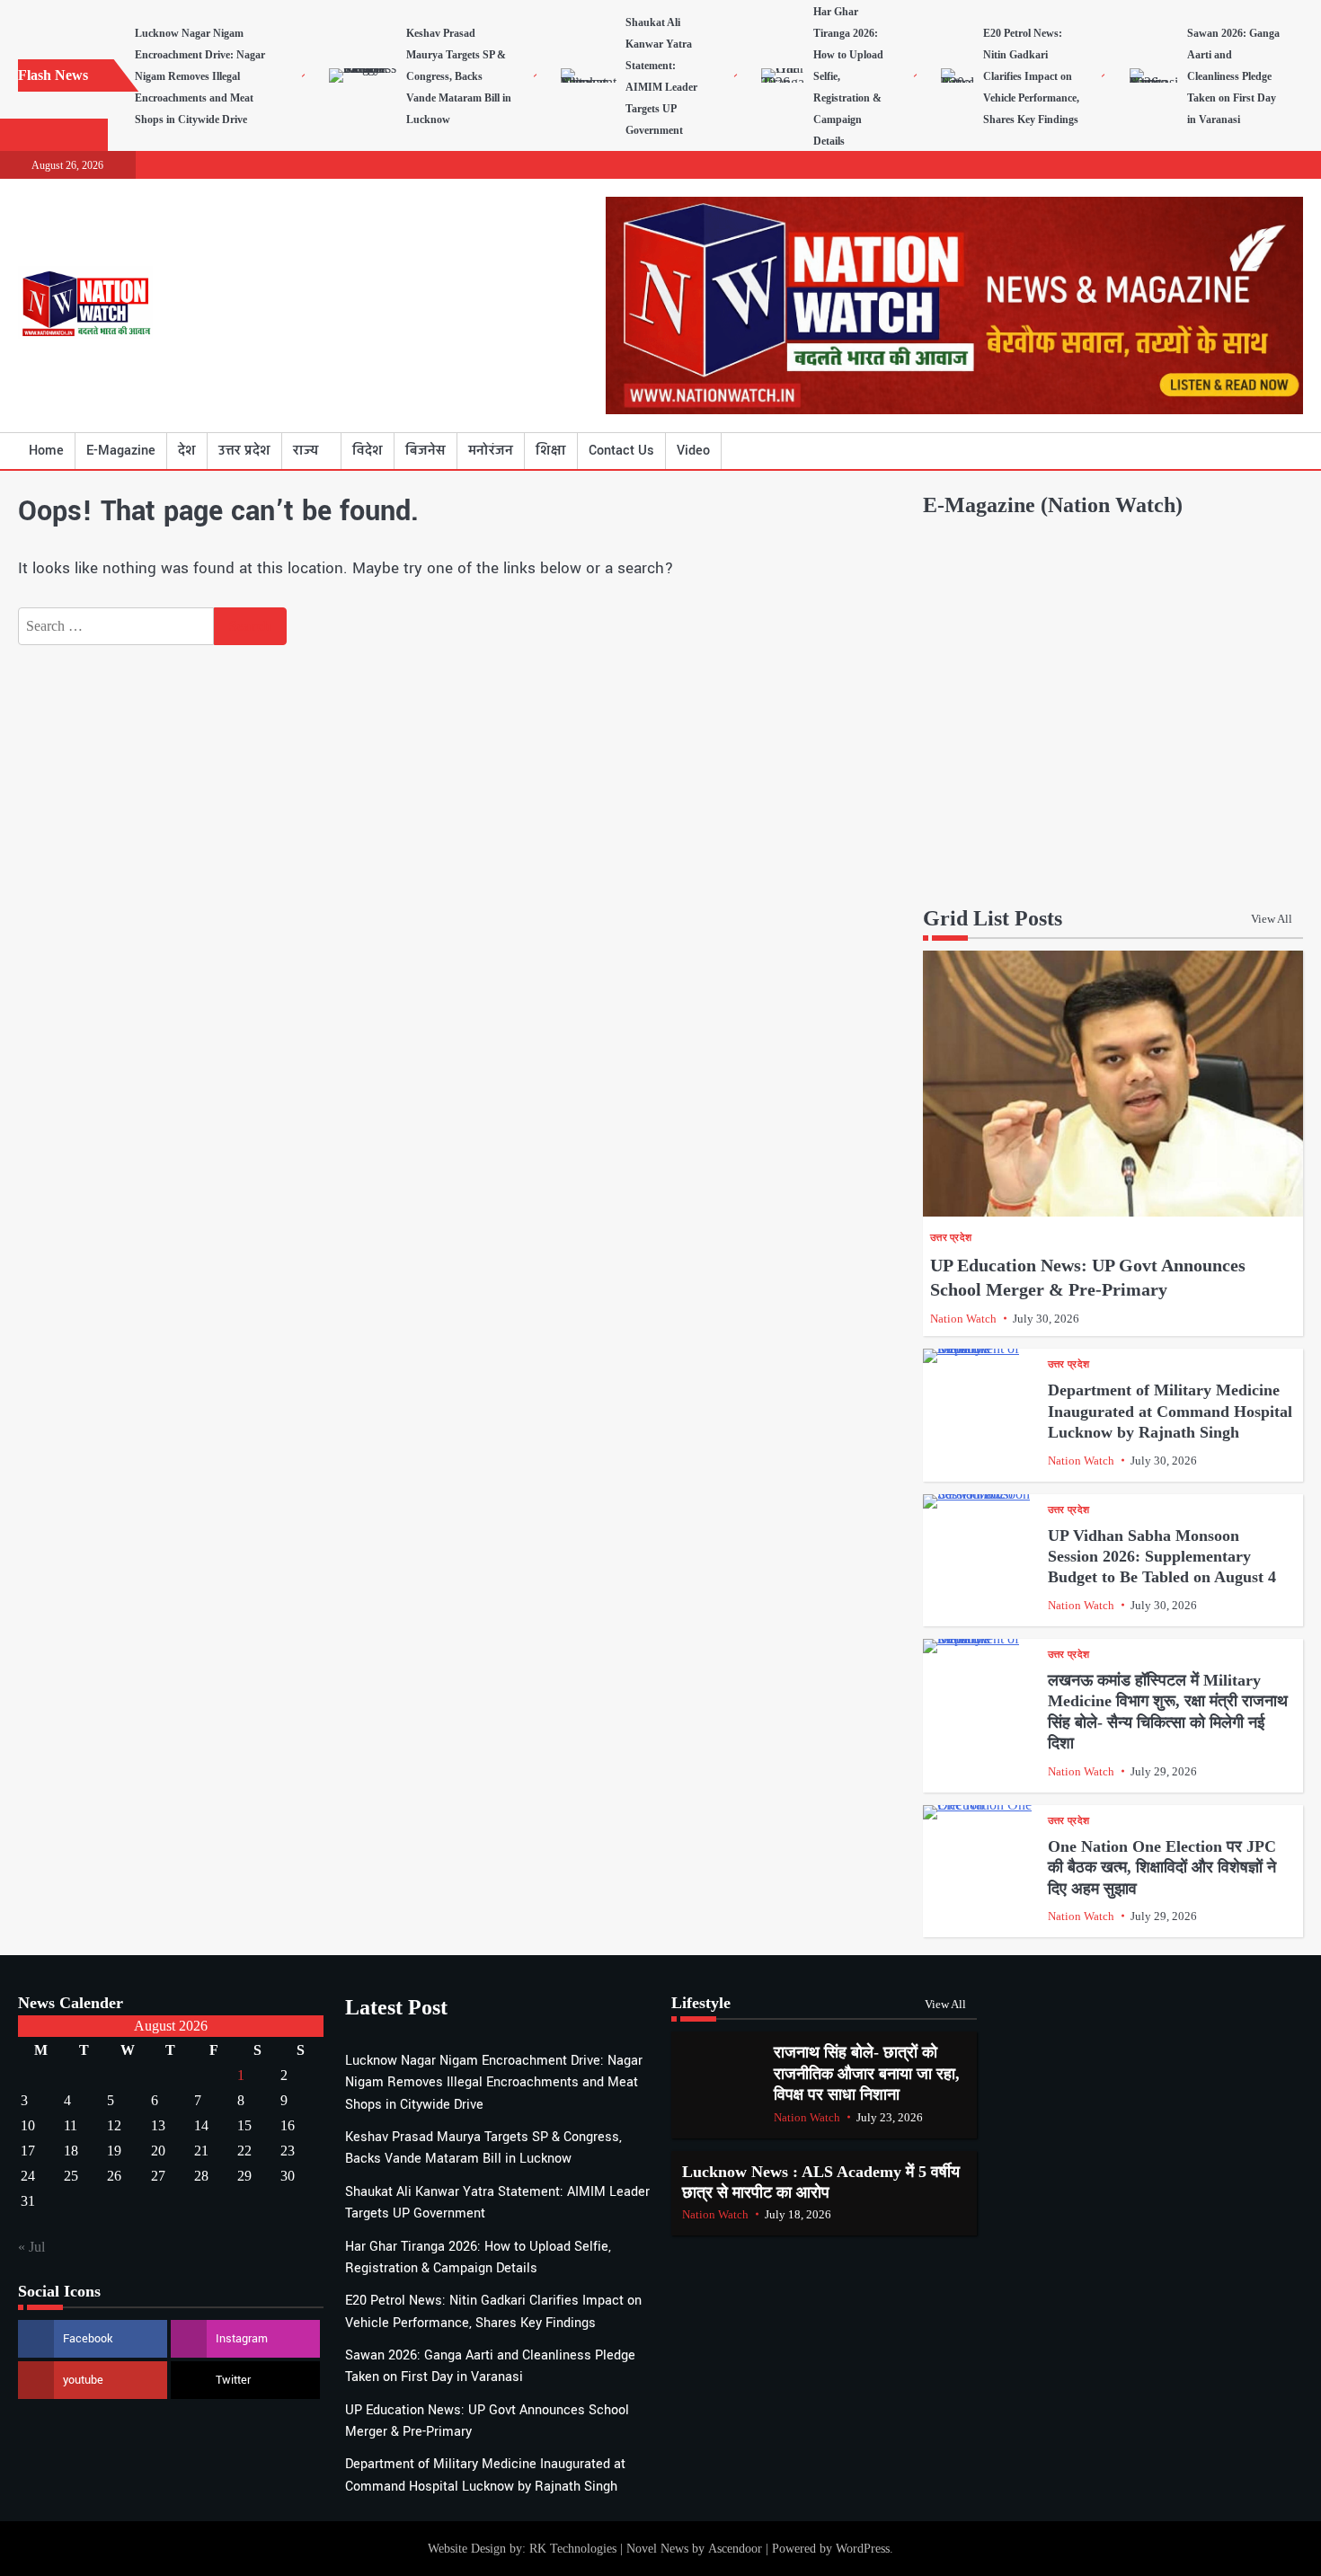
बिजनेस (426, 451)
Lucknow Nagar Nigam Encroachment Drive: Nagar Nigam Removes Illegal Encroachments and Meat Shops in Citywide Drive (200, 76)
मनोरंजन (491, 451)
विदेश (368, 451)
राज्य (306, 451)
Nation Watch (963, 1319)
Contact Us (621, 451)
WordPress (863, 2548)
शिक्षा (551, 451)
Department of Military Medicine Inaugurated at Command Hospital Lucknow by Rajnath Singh (1170, 1411)
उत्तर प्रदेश (244, 451)
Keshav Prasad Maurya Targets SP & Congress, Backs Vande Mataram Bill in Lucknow (459, 76)
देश (187, 451)
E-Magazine (121, 451)
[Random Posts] (1263, 451)
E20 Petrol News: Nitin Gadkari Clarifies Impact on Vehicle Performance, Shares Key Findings (1031, 76)
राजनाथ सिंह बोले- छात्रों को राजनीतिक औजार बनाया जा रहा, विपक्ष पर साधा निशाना (867, 2073)
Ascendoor (735, 2548)
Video (693, 451)
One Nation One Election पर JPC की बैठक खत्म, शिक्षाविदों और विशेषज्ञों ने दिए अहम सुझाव (1162, 1868)
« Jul (31, 2247)
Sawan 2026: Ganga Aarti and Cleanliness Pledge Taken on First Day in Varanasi (1233, 76)
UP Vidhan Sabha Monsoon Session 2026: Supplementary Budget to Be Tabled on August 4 (1162, 1557)
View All (1272, 919)
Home (46, 451)
